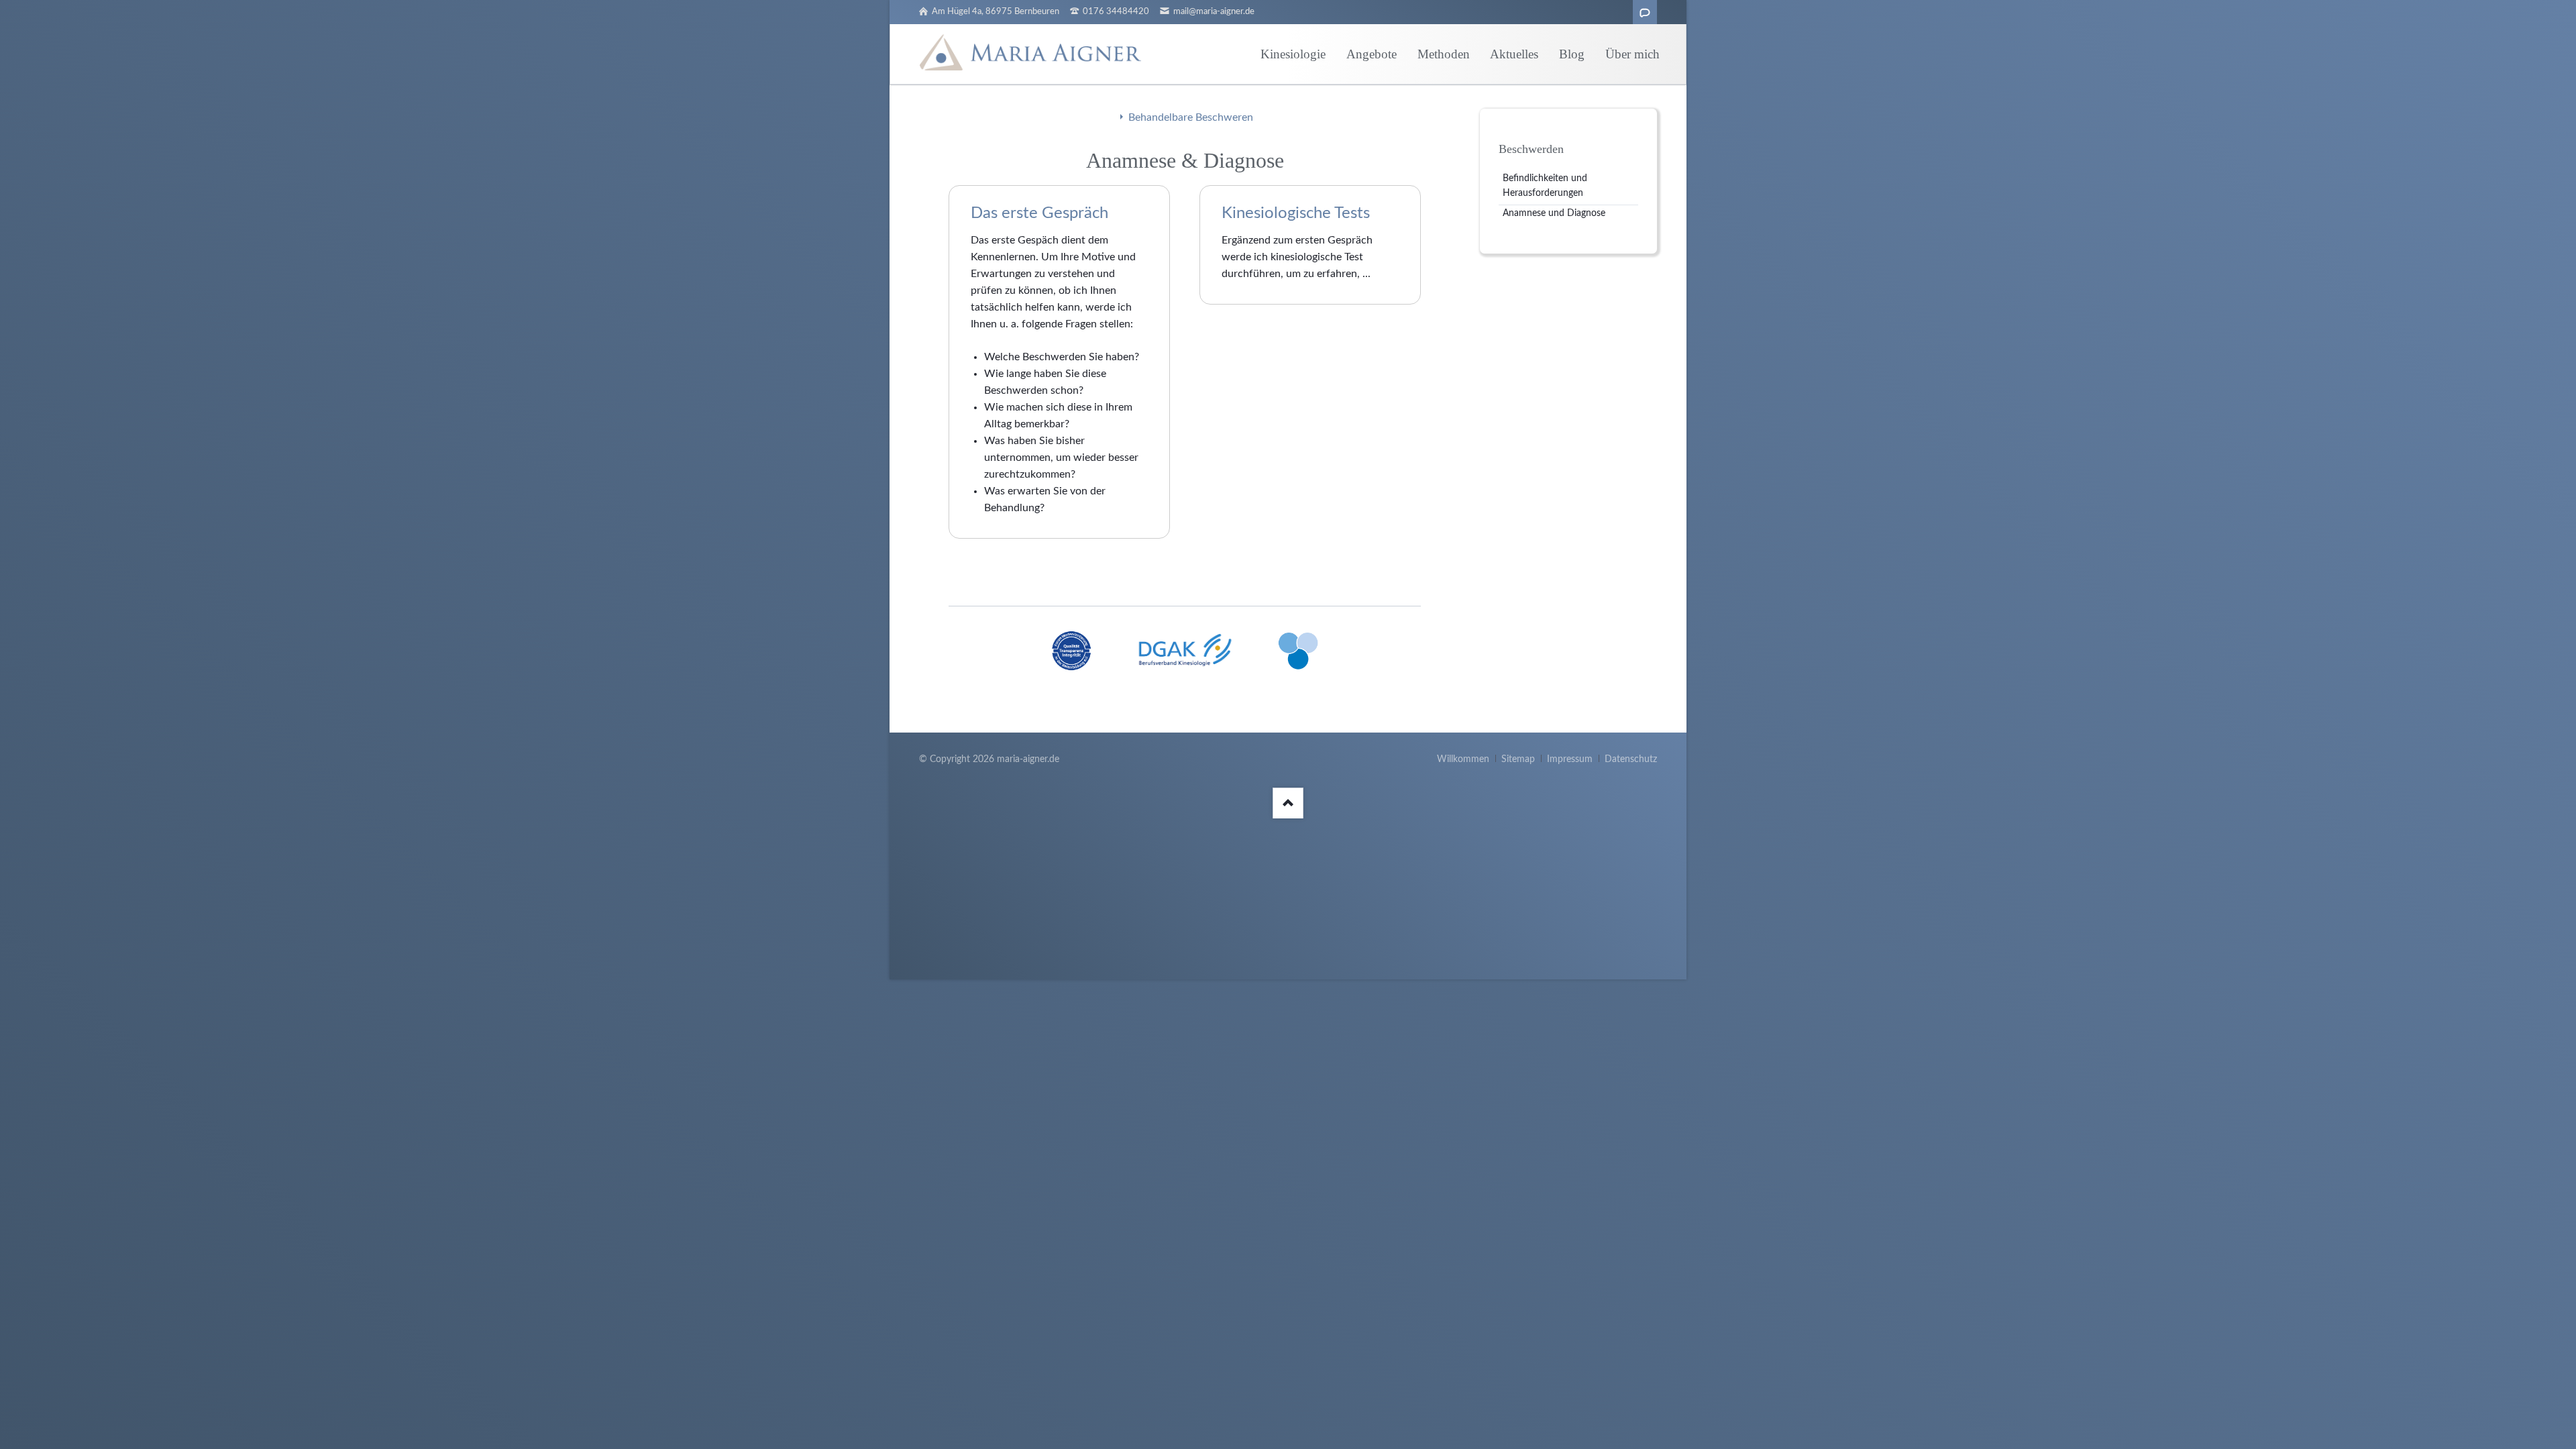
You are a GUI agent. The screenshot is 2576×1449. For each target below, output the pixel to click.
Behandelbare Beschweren (1191, 117)
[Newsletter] (1645, 12)
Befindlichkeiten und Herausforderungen (1545, 186)
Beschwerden (1531, 149)
